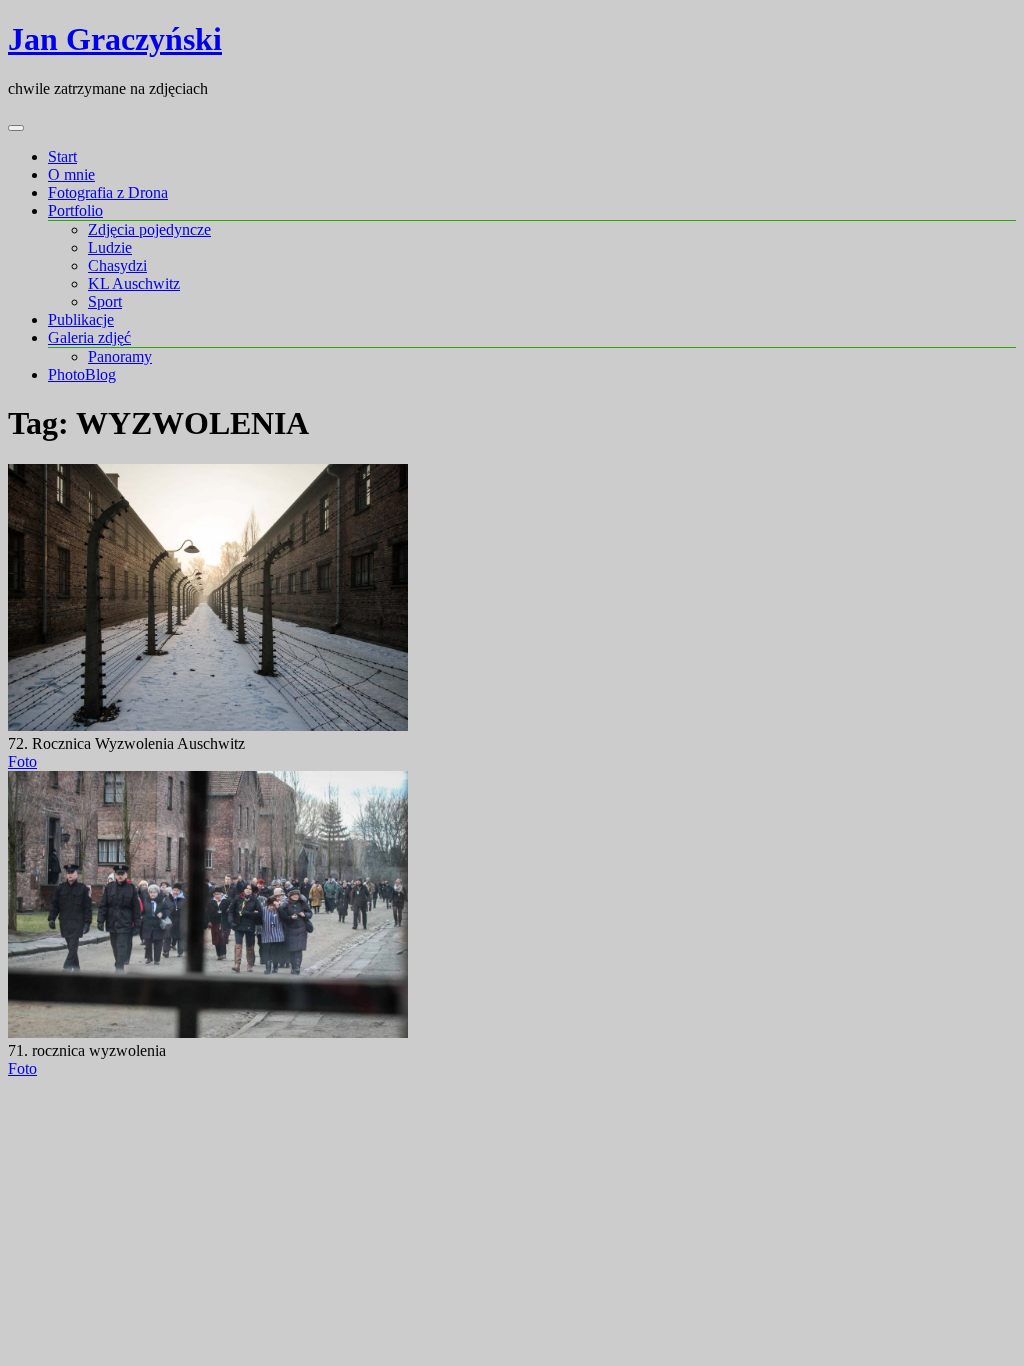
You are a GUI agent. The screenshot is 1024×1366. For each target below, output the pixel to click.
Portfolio (75, 210)
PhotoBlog (82, 374)
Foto (22, 761)
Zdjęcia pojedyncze (149, 229)
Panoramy (120, 356)
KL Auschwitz (134, 283)
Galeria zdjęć (89, 337)
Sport (105, 301)
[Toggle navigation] (16, 128)
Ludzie (110, 247)
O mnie (71, 174)
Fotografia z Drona (108, 192)
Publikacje (81, 319)
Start (62, 156)
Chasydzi (117, 265)
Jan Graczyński (115, 39)
